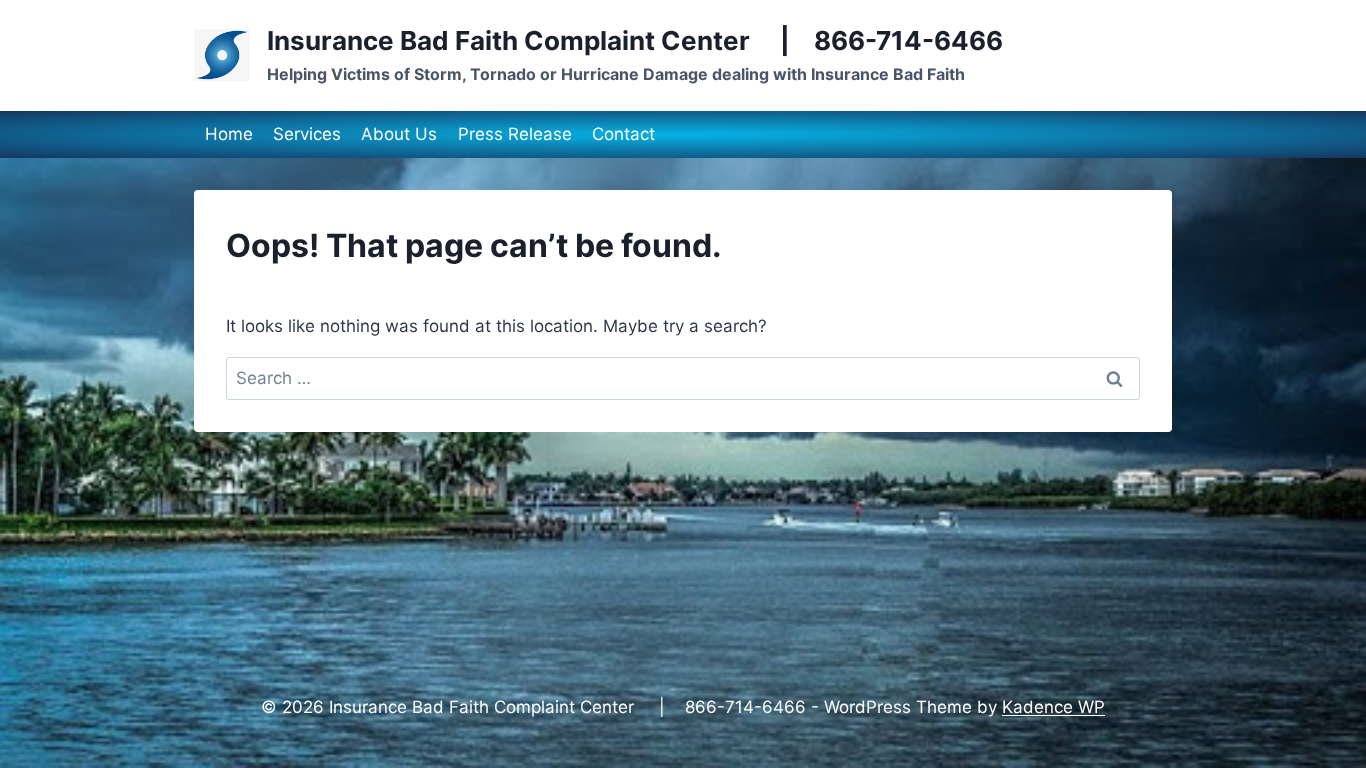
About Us (399, 134)
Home (229, 134)
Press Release (515, 134)
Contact (623, 134)
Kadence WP (1053, 707)
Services (307, 134)
